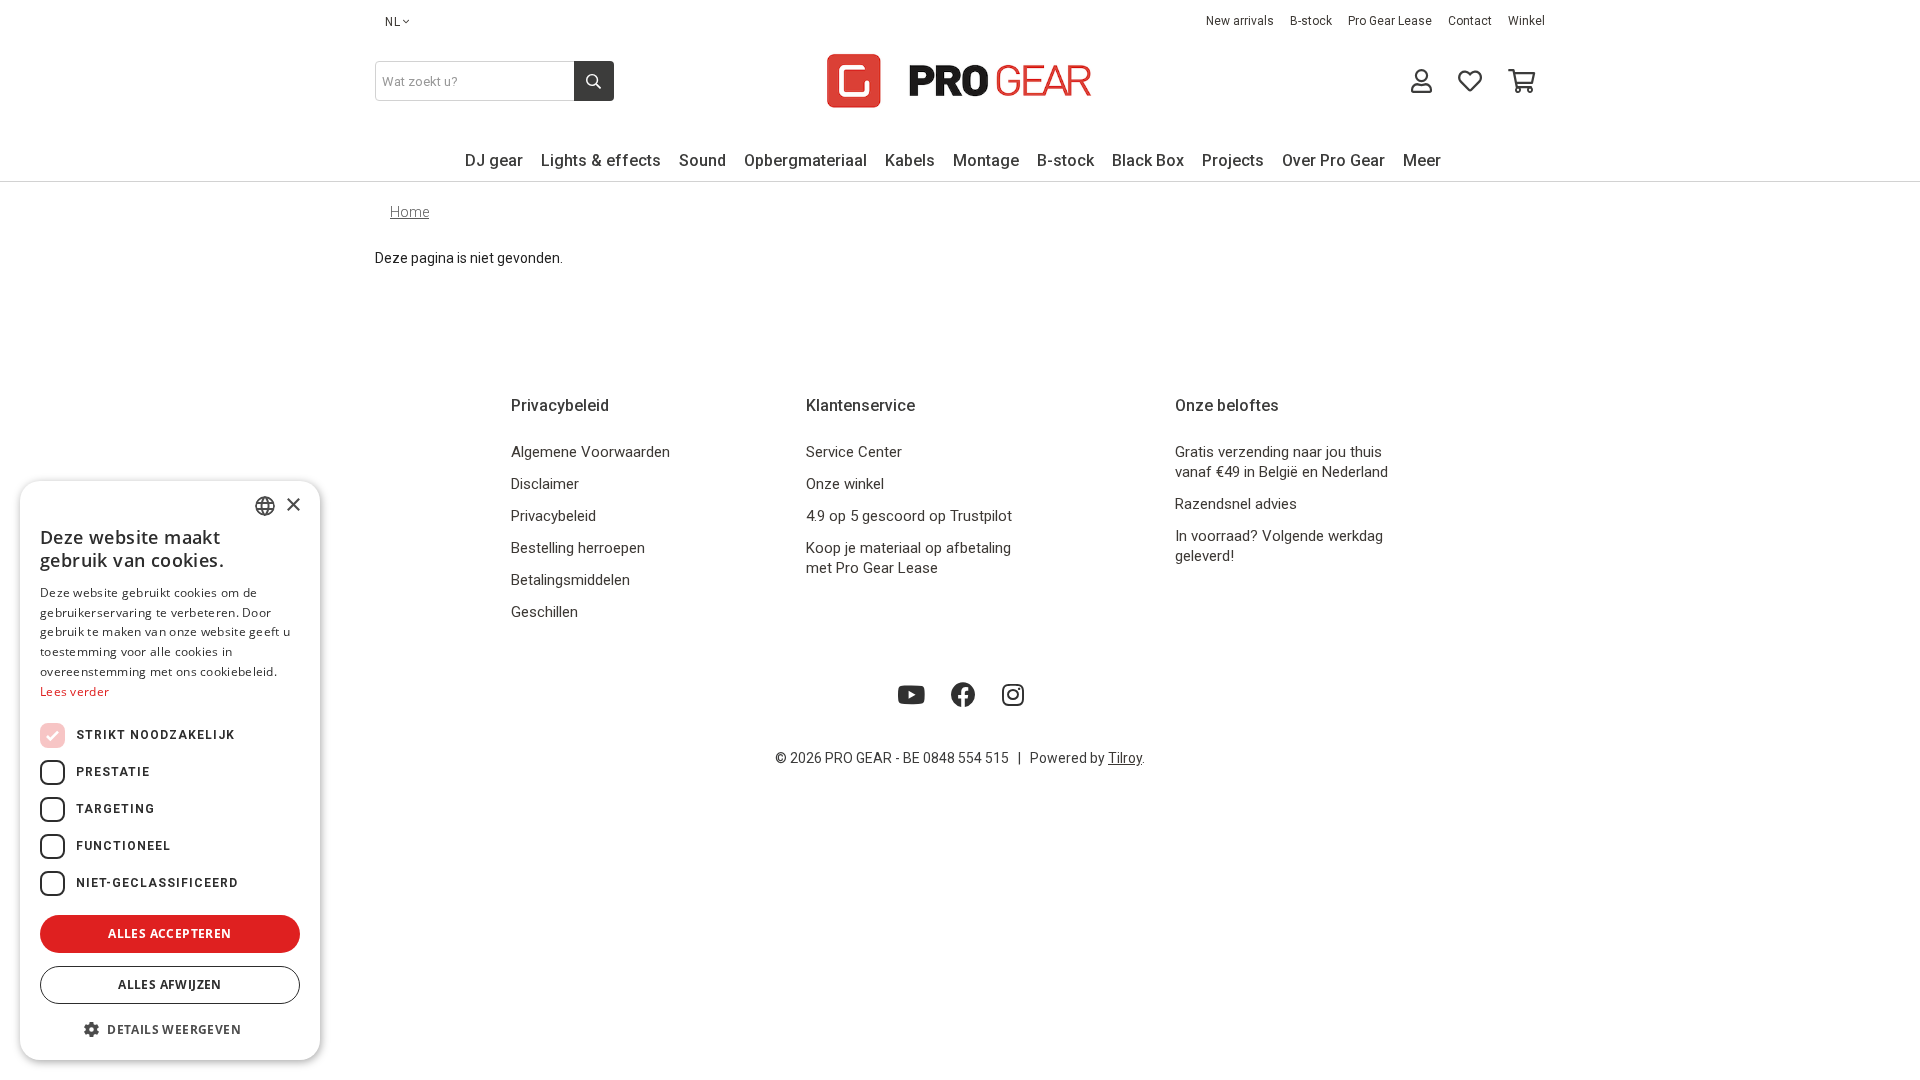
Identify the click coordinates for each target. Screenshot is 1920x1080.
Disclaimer (545, 484)
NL (393, 22)
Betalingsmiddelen (570, 580)
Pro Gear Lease (1390, 21)
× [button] (292, 505)
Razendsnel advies (1236, 504)
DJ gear (494, 160)
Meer (1422, 160)
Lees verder (74, 691)
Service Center (854, 452)
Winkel (1526, 21)
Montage (986, 160)
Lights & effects (601, 160)
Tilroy (1125, 758)
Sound (702, 160)
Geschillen (544, 612)
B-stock (1311, 21)
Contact (1470, 21)
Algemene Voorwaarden (590, 452)
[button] (170, 1028)
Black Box (1148, 160)
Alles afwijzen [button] (170, 984)
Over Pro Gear (1333, 160)
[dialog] (170, 770)
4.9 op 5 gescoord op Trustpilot (909, 516)
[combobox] (265, 506)
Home (409, 212)
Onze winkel (845, 484)
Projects (1233, 160)
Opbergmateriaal (805, 160)
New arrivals (1240, 21)
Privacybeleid (553, 516)
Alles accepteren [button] (169, 933)
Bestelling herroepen (578, 548)
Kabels (910, 160)
